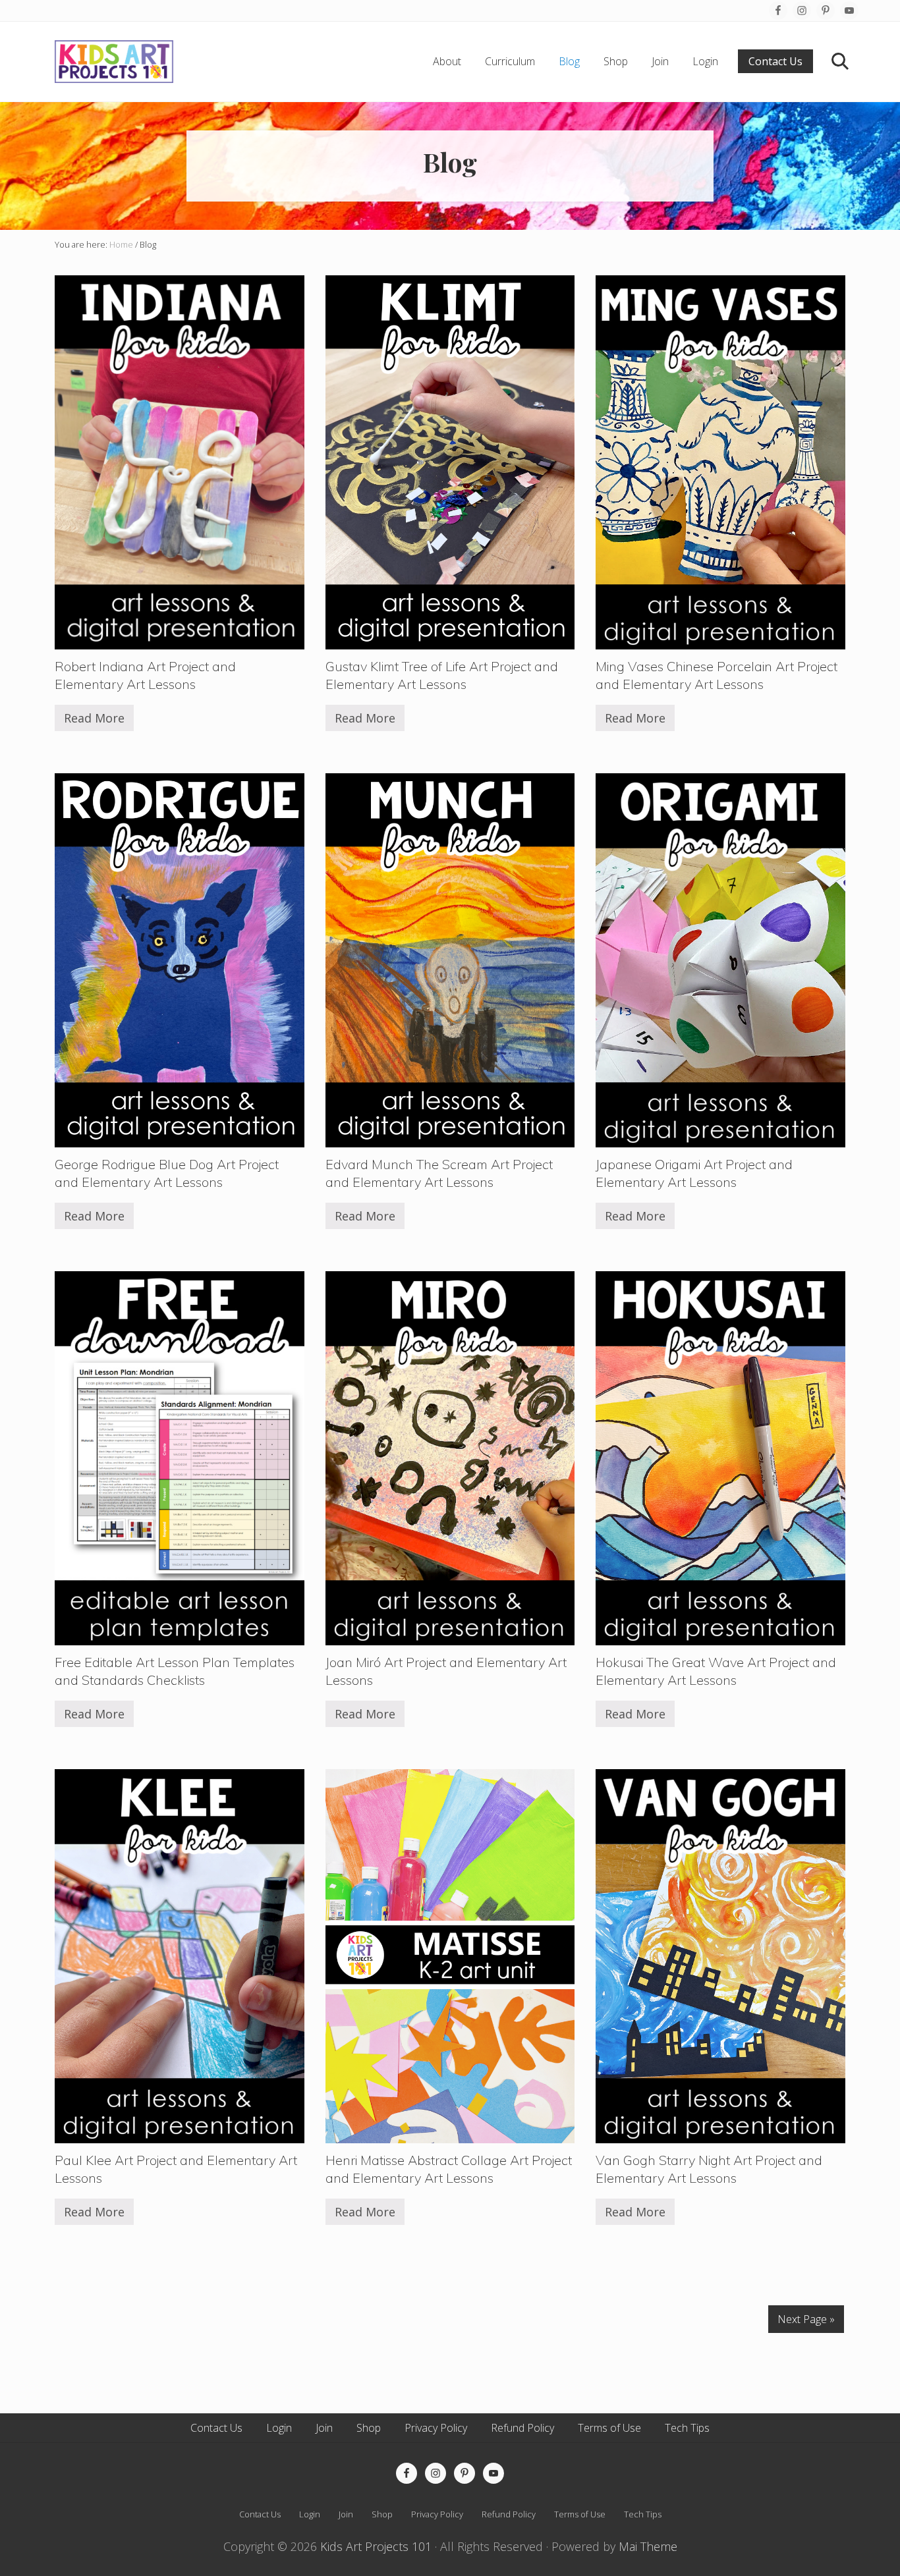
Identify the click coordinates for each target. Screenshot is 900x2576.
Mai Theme (648, 2546)
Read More (94, 721)
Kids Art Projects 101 (376, 2546)
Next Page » (806, 2319)
